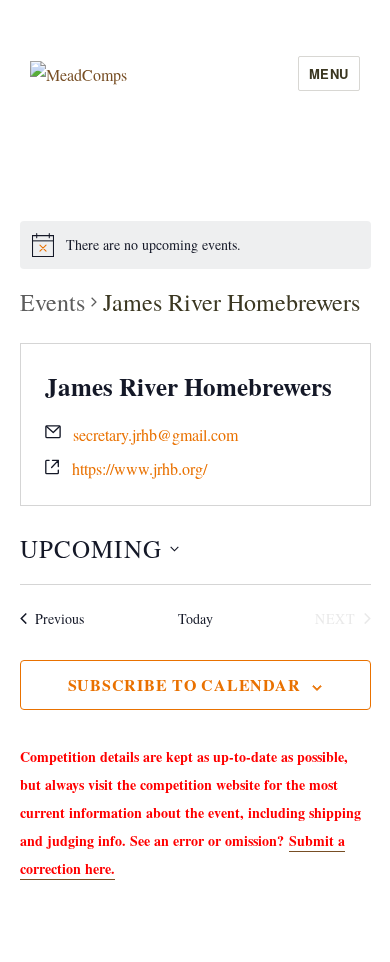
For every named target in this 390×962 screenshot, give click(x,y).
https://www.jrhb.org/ (139, 468)
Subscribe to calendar (184, 684)
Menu (329, 73)
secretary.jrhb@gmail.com (155, 434)
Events (52, 302)
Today (195, 618)
